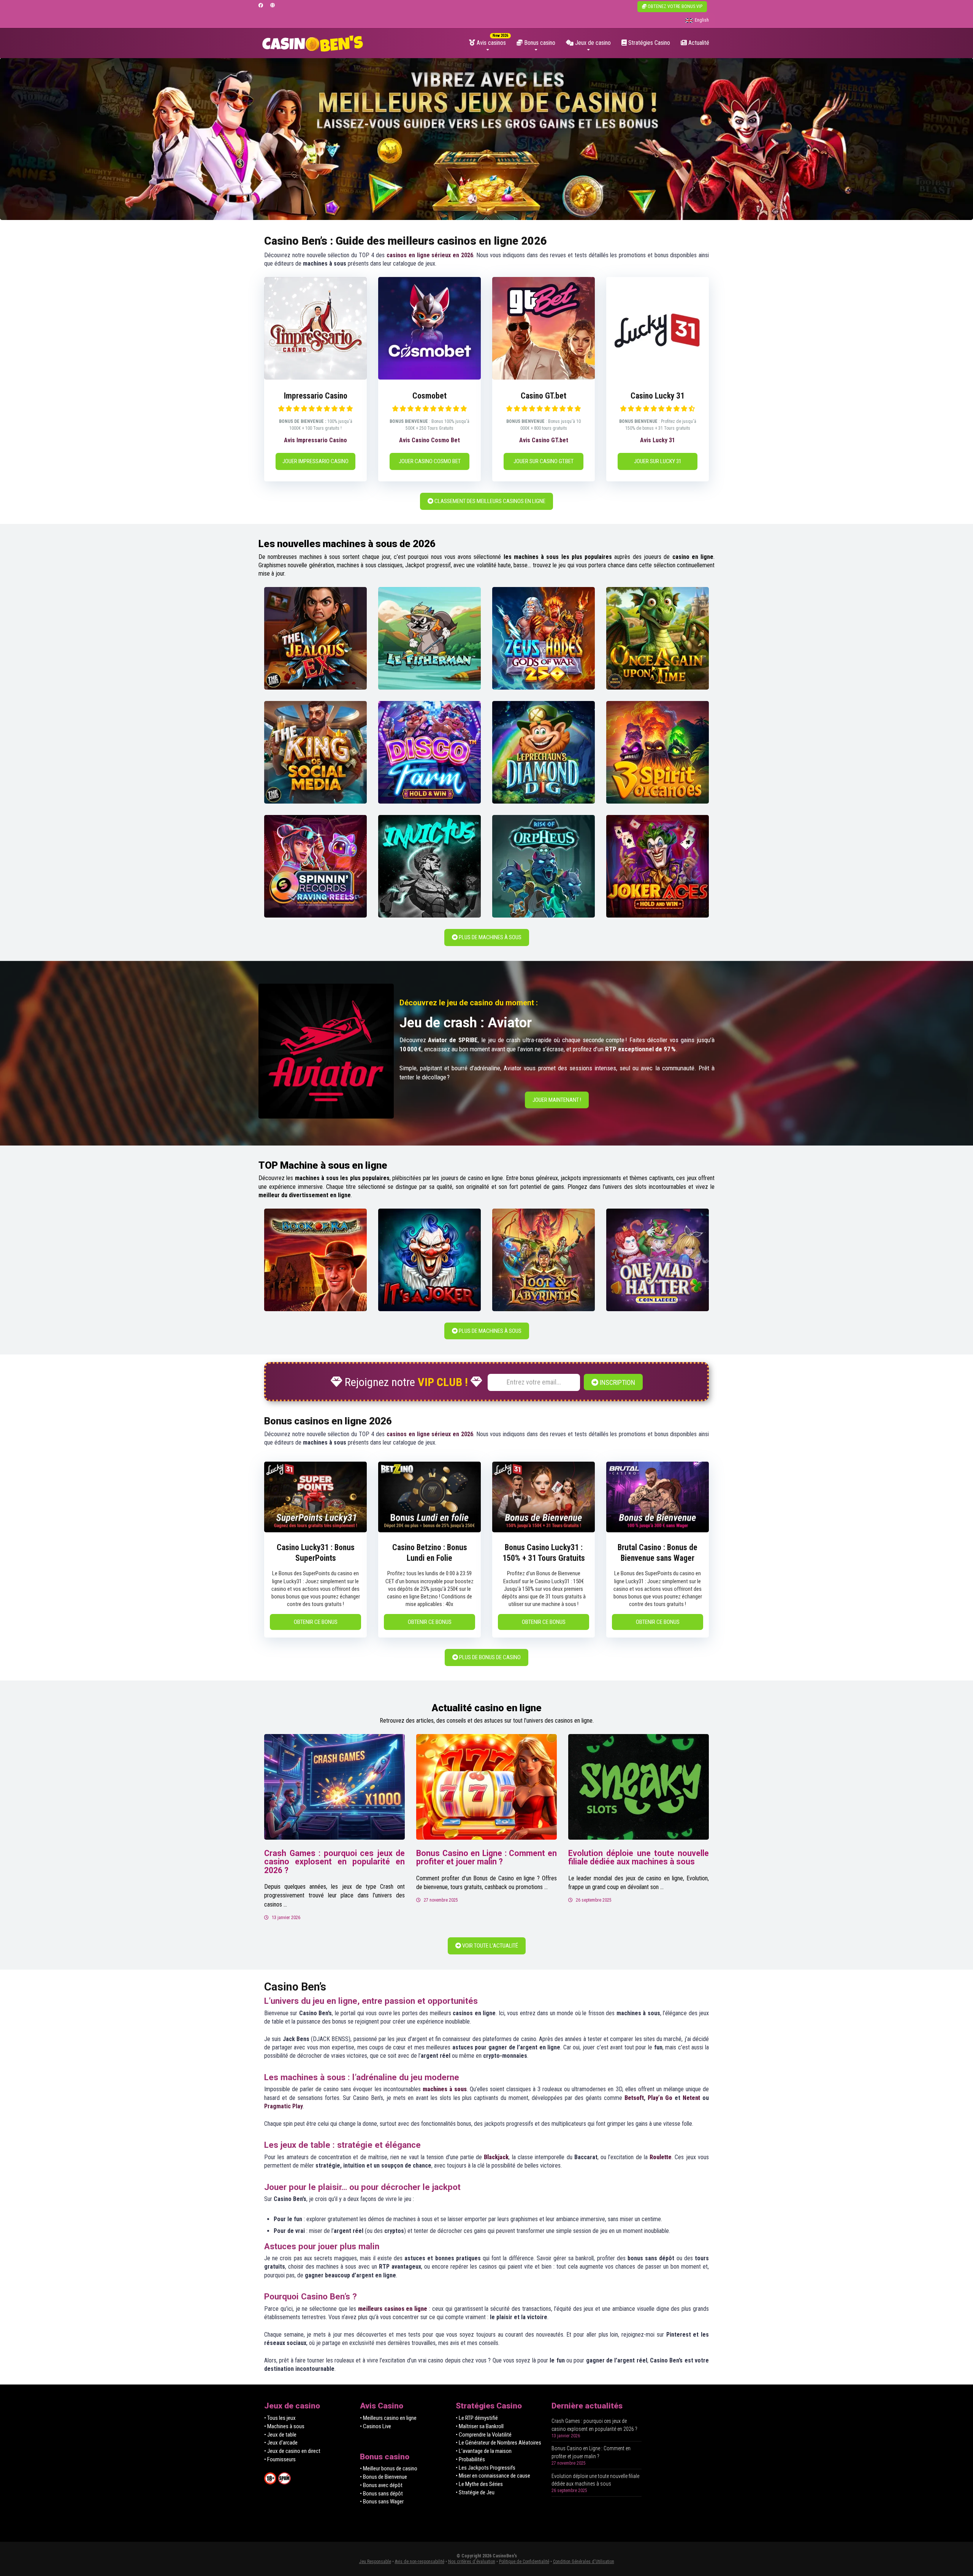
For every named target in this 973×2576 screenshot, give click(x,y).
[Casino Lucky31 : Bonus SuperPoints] (315, 1530)
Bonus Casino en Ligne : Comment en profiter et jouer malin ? (486, 1858)
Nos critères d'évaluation (472, 2562)
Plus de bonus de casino (489, 1657)
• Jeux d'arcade (281, 2443)
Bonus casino (539, 43)
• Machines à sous (284, 2426)
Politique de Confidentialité (524, 2562)
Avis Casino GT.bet (544, 440)
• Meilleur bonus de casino (389, 2468)
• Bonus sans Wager (382, 2502)
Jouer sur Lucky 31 (658, 461)
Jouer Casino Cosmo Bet (430, 461)
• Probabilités (470, 2459)
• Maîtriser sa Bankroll (480, 2426)
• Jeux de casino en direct (292, 2451)
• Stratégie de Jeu (475, 2492)
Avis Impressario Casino (315, 440)
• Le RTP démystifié (477, 2418)
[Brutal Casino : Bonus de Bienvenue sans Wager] (658, 1530)
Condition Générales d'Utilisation (584, 2562)
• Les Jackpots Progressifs (486, 2468)
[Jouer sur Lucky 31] (658, 377)
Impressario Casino (316, 396)
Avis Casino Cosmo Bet (429, 440)
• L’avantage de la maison (484, 2451)
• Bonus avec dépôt (381, 2485)
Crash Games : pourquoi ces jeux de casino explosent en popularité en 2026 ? (334, 1862)
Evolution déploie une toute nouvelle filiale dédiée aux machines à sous (639, 1858)
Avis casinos (490, 43)
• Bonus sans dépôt (381, 2494)
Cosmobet (429, 396)
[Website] (273, 6)
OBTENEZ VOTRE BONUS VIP (674, 6)
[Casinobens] (313, 41)
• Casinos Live (376, 2426)
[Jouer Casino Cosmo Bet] (429, 377)
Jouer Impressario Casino (315, 461)
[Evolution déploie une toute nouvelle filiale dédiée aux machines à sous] (639, 1787)
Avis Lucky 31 (658, 440)
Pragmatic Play (284, 2106)
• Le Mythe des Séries (479, 2484)
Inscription (617, 1382)
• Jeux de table (280, 2435)
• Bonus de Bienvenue (383, 2477)
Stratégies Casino (648, 43)
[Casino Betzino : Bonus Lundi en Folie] (429, 1530)
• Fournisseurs (280, 2459)
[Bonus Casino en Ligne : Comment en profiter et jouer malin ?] (486, 1787)
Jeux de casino (592, 43)
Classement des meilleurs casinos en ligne (489, 501)
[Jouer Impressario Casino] (315, 377)
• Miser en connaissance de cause (493, 2476)
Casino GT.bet (544, 396)
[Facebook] (261, 6)
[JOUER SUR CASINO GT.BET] (544, 377)
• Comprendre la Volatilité (484, 2435)
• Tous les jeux (280, 2418)
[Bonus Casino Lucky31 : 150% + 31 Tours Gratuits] (544, 1530)
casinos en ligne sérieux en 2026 (430, 255)
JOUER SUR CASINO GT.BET (544, 461)
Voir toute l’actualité (490, 1946)
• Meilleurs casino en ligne (388, 2418)
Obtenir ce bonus (316, 1622)
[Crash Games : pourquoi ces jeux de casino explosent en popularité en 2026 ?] (334, 1787)
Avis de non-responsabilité (420, 2562)
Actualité (698, 43)
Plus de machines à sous (490, 937)
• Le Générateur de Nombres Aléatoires (498, 2443)
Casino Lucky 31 (658, 396)
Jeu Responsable (375, 2562)
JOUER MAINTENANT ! (557, 1100)
